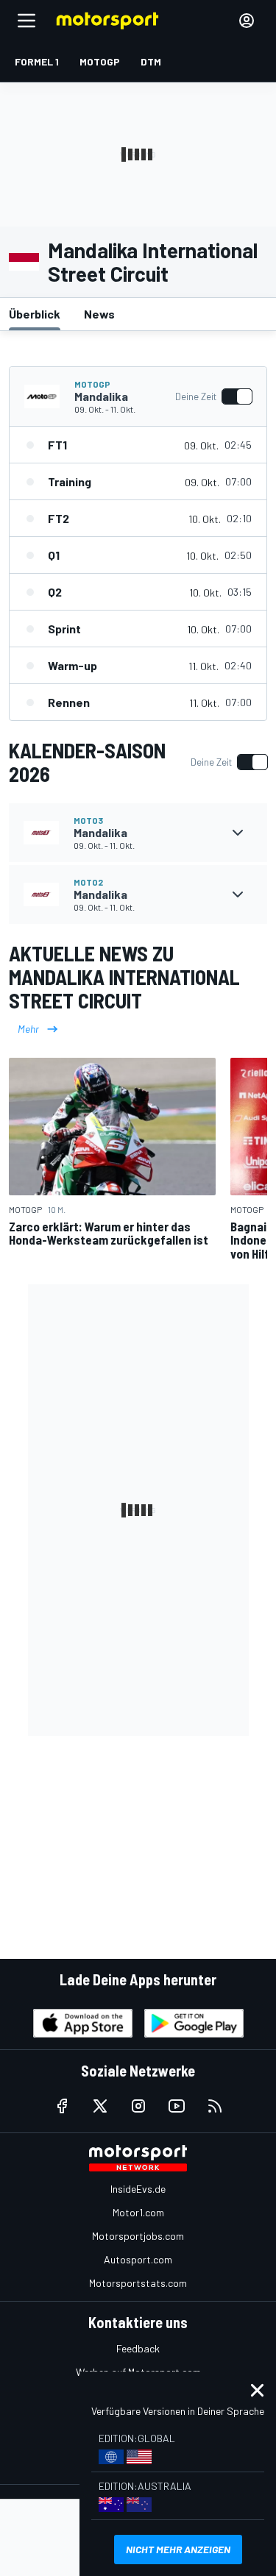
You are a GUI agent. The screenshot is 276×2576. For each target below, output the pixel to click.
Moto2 (88, 882)
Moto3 (88, 820)
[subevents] (238, 833)
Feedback (138, 2348)
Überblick (35, 314)
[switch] (213, 396)
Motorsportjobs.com (138, 2236)
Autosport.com (138, 2259)
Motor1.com (138, 2212)
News (99, 314)
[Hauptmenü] (26, 21)
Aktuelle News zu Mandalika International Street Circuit (124, 977)
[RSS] (215, 2106)
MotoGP (92, 384)
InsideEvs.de (138, 2189)
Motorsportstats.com (138, 2283)
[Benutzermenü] (247, 21)
